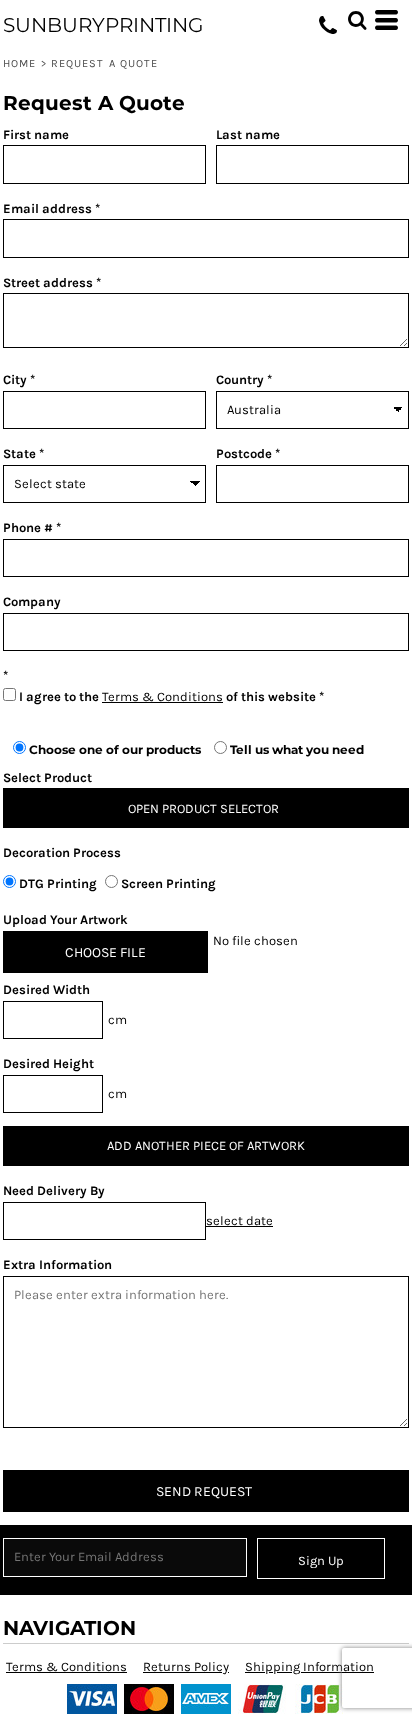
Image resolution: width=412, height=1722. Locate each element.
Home (19, 63)
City (15, 379)
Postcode (244, 453)
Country (240, 379)
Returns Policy (186, 1666)
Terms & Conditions (162, 696)
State (19, 453)
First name (36, 134)
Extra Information (57, 1264)
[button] (357, 20)
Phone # (28, 527)
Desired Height (48, 1063)
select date (239, 1220)
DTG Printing (58, 883)
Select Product (47, 777)
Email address (47, 208)
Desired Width (46, 989)
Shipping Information (309, 1666)
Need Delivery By (54, 1190)
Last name (248, 134)
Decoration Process (62, 852)
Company (32, 601)
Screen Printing (167, 883)
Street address (48, 282)
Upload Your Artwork (65, 919)
